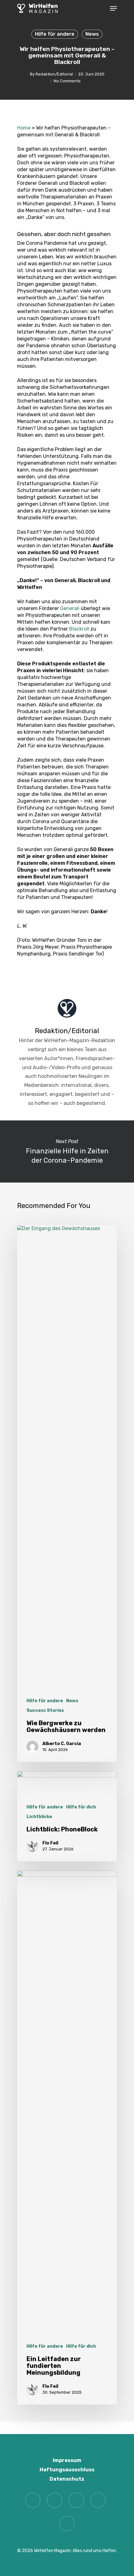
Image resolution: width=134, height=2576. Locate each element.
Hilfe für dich (81, 1807)
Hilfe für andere (55, 34)
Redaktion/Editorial (54, 74)
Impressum (67, 2460)
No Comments (67, 81)
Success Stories (45, 1710)
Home (24, 128)
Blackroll (79, 629)
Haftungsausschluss (67, 2470)
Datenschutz (67, 2479)
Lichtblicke (39, 1817)
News (92, 34)
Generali (70, 608)
